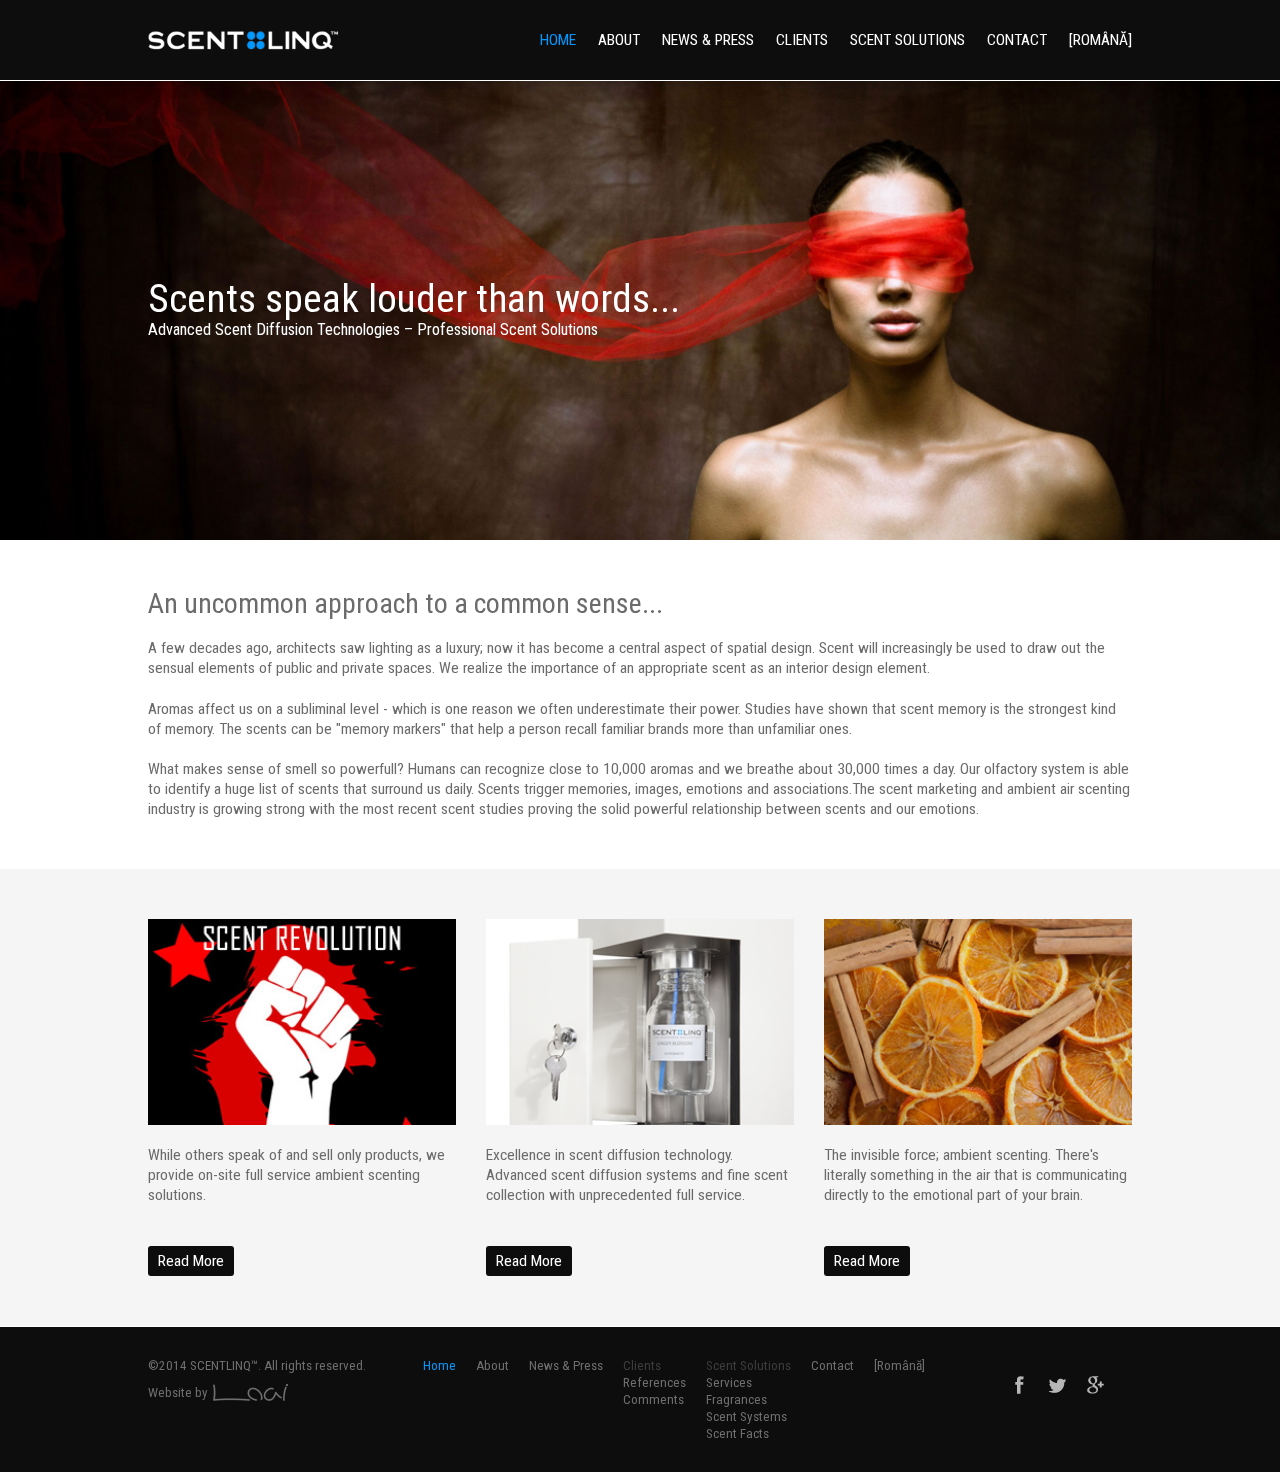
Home (558, 40)
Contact (1017, 40)
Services (729, 1382)
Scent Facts (737, 1433)
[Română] (1100, 40)
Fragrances (736, 1399)
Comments (653, 1399)
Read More (191, 1261)
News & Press (708, 40)
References (654, 1382)
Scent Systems (746, 1416)
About (619, 40)
